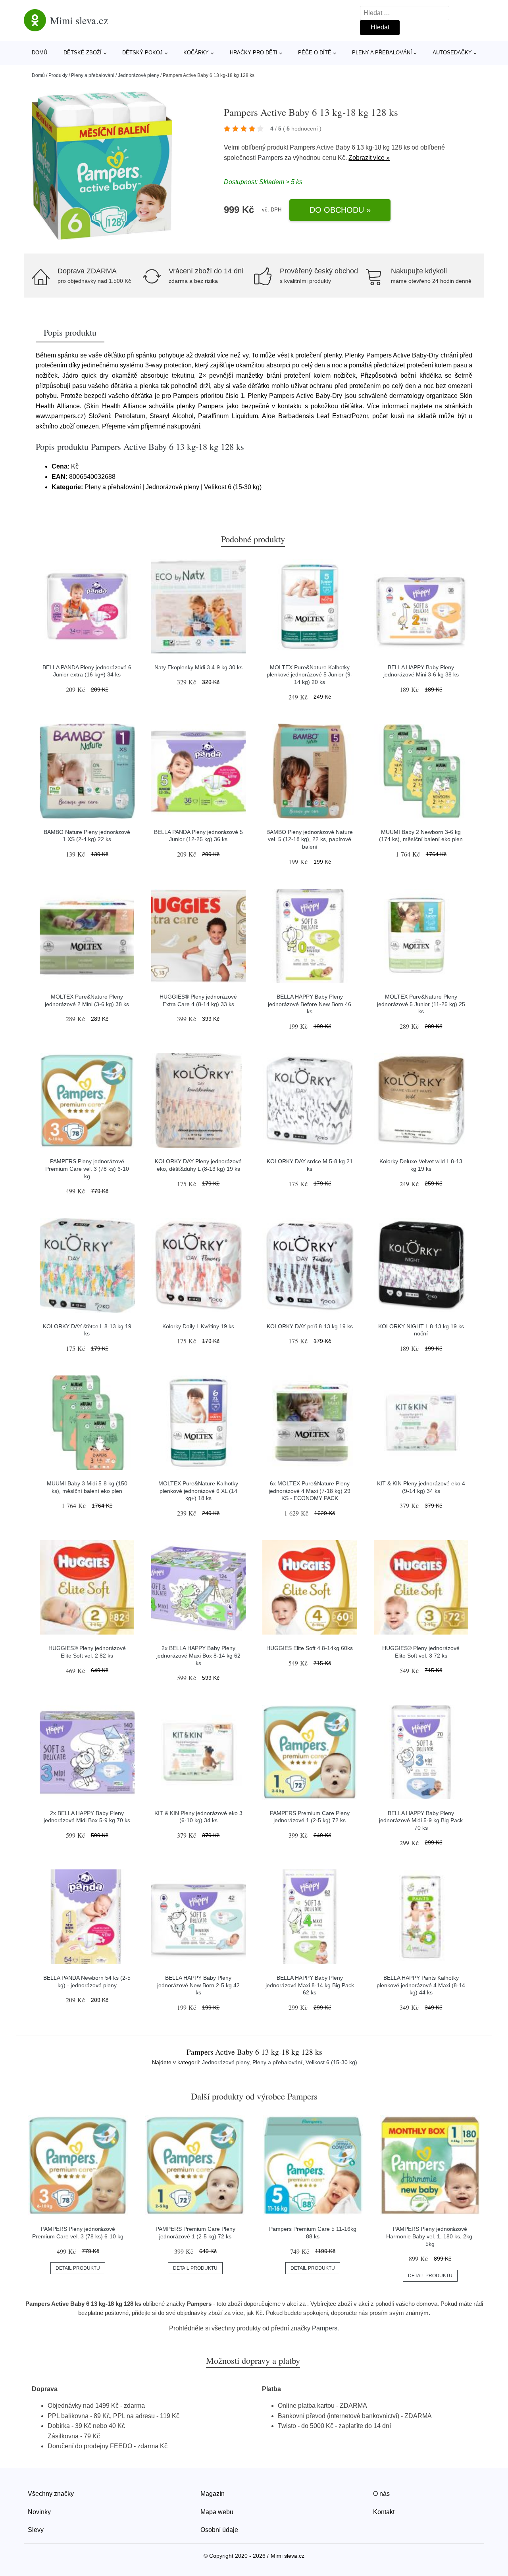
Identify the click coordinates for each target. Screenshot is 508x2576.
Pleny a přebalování (382, 53)
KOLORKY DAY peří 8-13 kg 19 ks (310, 1326)
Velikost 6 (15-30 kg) (331, 2062)
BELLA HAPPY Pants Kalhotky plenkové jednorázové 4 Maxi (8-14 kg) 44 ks (421, 1985)
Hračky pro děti (254, 53)
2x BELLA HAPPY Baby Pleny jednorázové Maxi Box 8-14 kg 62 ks (198, 1655)
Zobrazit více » (369, 158)
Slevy (36, 2530)
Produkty (58, 75)
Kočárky (196, 53)
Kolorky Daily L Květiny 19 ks (198, 1326)
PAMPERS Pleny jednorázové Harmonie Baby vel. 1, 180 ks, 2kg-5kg (430, 2236)
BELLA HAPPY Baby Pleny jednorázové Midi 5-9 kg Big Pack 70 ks (421, 1820)
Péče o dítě (315, 53)
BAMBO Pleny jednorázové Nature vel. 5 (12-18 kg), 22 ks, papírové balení (310, 839)
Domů (39, 53)
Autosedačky (452, 53)
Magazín (213, 2494)
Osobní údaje (219, 2530)
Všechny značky (51, 2494)
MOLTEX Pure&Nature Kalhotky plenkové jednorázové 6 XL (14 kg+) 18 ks (198, 1491)
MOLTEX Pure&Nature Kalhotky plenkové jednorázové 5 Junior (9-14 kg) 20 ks (310, 675)
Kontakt (384, 2512)
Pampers (270, 158)
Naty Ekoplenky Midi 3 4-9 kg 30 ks (198, 667)
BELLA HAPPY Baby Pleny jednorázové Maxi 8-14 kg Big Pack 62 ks (310, 1985)
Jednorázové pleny (139, 75)
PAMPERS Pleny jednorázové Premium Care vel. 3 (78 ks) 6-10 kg (87, 1169)
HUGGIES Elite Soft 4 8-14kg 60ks (310, 1648)
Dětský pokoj (142, 53)
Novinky (39, 2512)
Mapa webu (217, 2512)
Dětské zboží (83, 53)
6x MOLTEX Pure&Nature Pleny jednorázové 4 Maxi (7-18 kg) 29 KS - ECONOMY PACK (310, 1491)
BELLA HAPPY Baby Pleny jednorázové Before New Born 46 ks (310, 1004)
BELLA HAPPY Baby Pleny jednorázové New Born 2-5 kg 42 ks (198, 1985)
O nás (381, 2494)
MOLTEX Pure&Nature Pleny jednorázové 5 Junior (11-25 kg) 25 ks (421, 1004)
